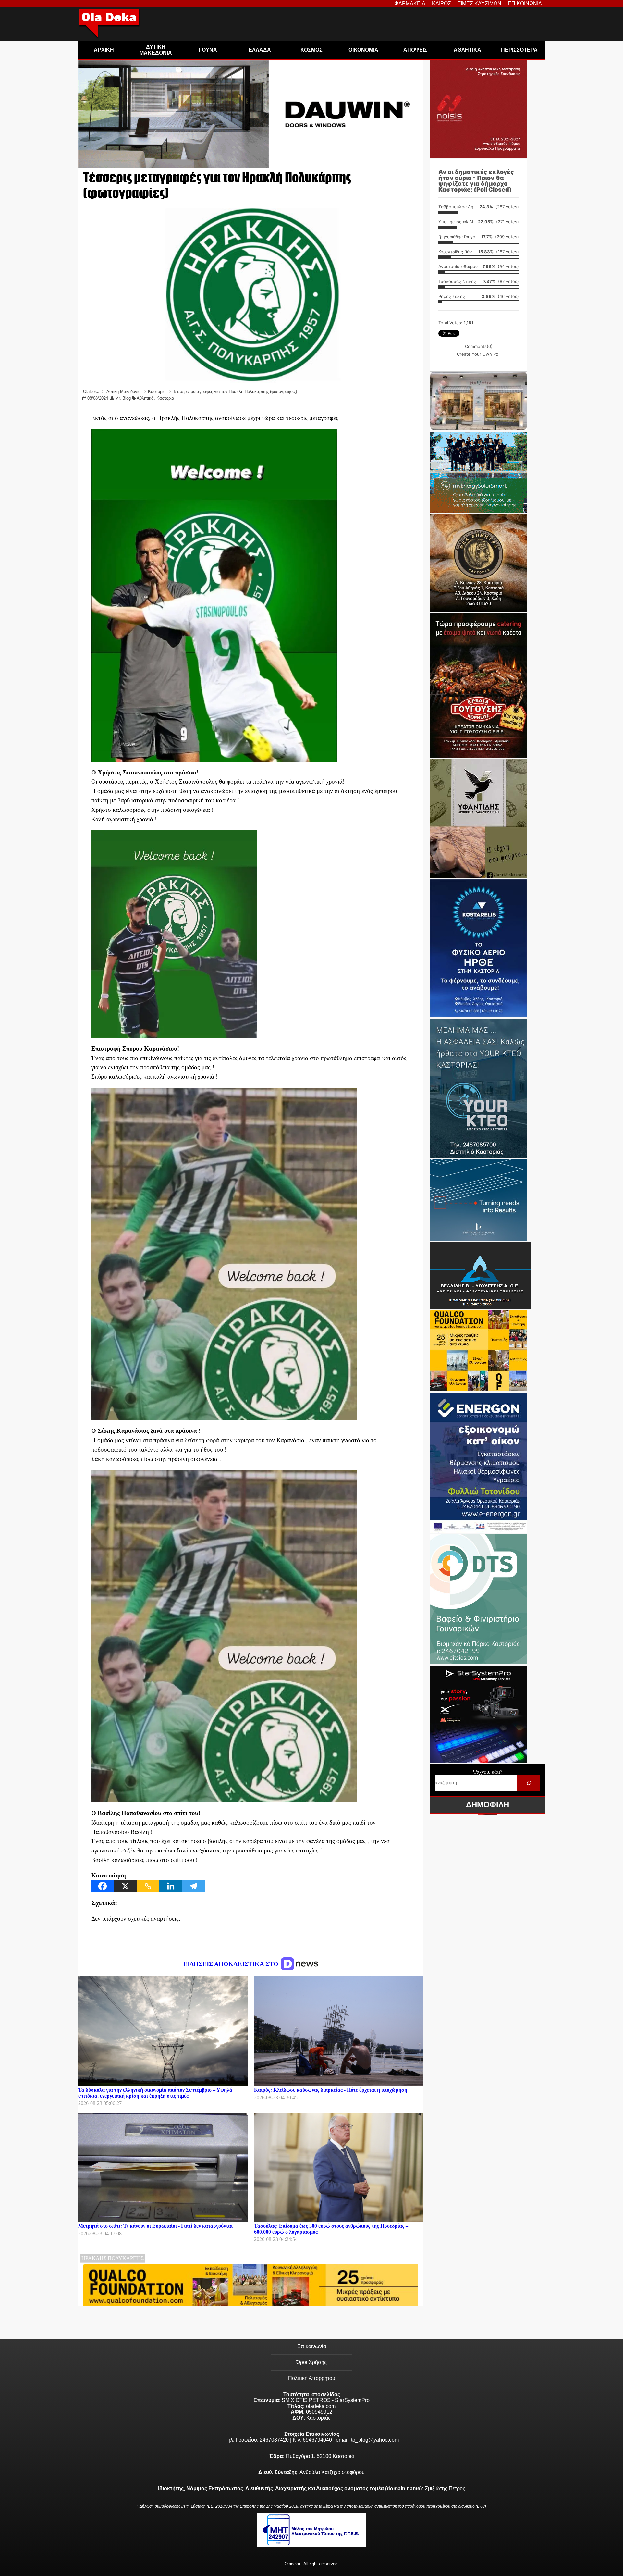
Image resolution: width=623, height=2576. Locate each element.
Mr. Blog (123, 398)
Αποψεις (415, 50)
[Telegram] (193, 1886)
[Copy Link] (148, 1886)
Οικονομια (363, 50)
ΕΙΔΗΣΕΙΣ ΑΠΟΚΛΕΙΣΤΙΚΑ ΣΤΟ (232, 1964)
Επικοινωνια (525, 3)
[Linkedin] (171, 1886)
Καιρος (441, 3)
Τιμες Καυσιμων (479, 3)
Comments (479, 346)
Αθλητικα (467, 50)
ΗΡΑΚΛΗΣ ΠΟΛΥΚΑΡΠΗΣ (113, 2258)
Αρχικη (104, 50)
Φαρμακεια (410, 3)
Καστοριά (165, 398)
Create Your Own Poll (479, 354)
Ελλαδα (260, 50)
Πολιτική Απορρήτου (312, 2378)
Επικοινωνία (312, 2346)
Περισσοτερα (519, 50)
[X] (125, 1886)
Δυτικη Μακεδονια (156, 50)
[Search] (529, 1783)
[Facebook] (103, 1886)
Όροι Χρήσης (311, 2362)
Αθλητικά (145, 398)
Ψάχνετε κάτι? (488, 1772)
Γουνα (208, 50)
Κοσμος (311, 50)
